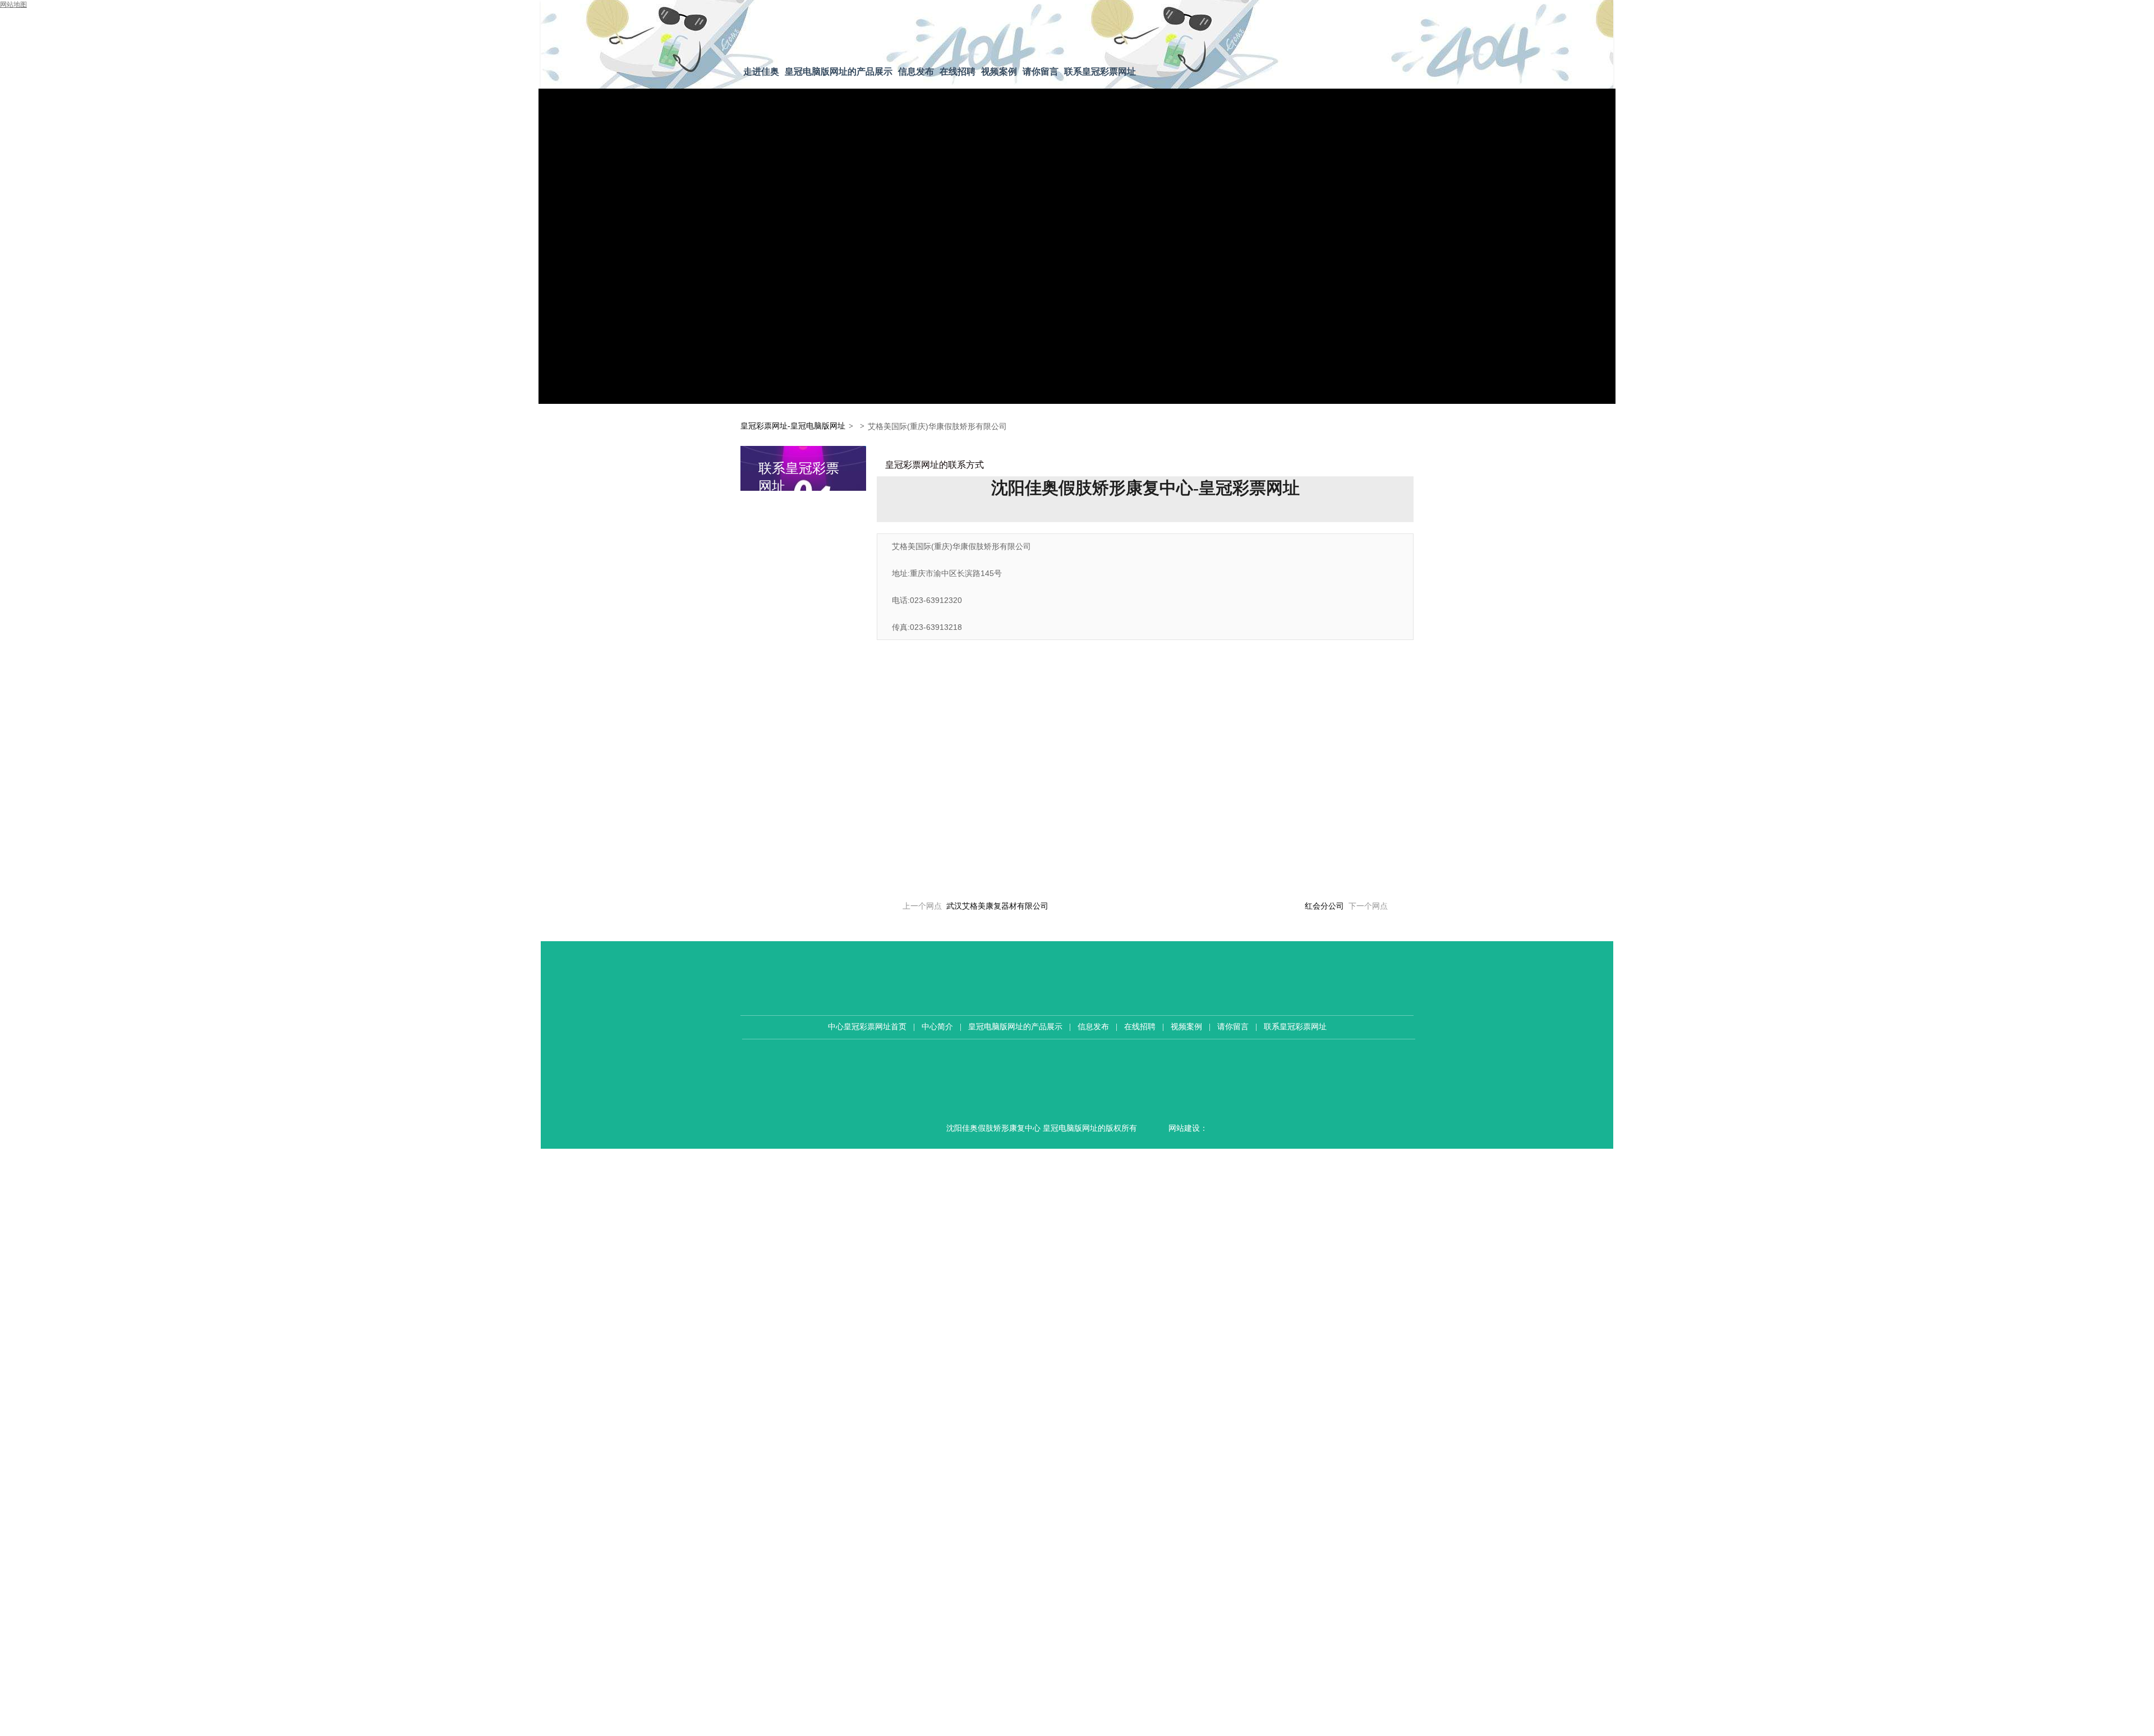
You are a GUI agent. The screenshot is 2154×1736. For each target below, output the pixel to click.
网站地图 (13, 4)
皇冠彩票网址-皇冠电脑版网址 (793, 426)
